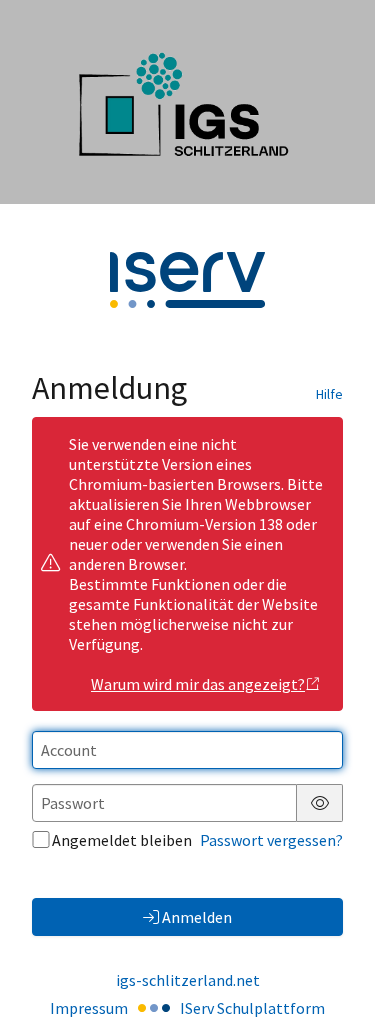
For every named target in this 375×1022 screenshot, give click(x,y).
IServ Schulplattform (252, 1008)
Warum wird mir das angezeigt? (198, 684)
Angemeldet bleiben (122, 840)
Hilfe (329, 394)
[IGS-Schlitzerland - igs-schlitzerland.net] (187, 102)
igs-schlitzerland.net (188, 980)
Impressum (89, 1008)
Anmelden (197, 917)
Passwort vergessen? (271, 840)
